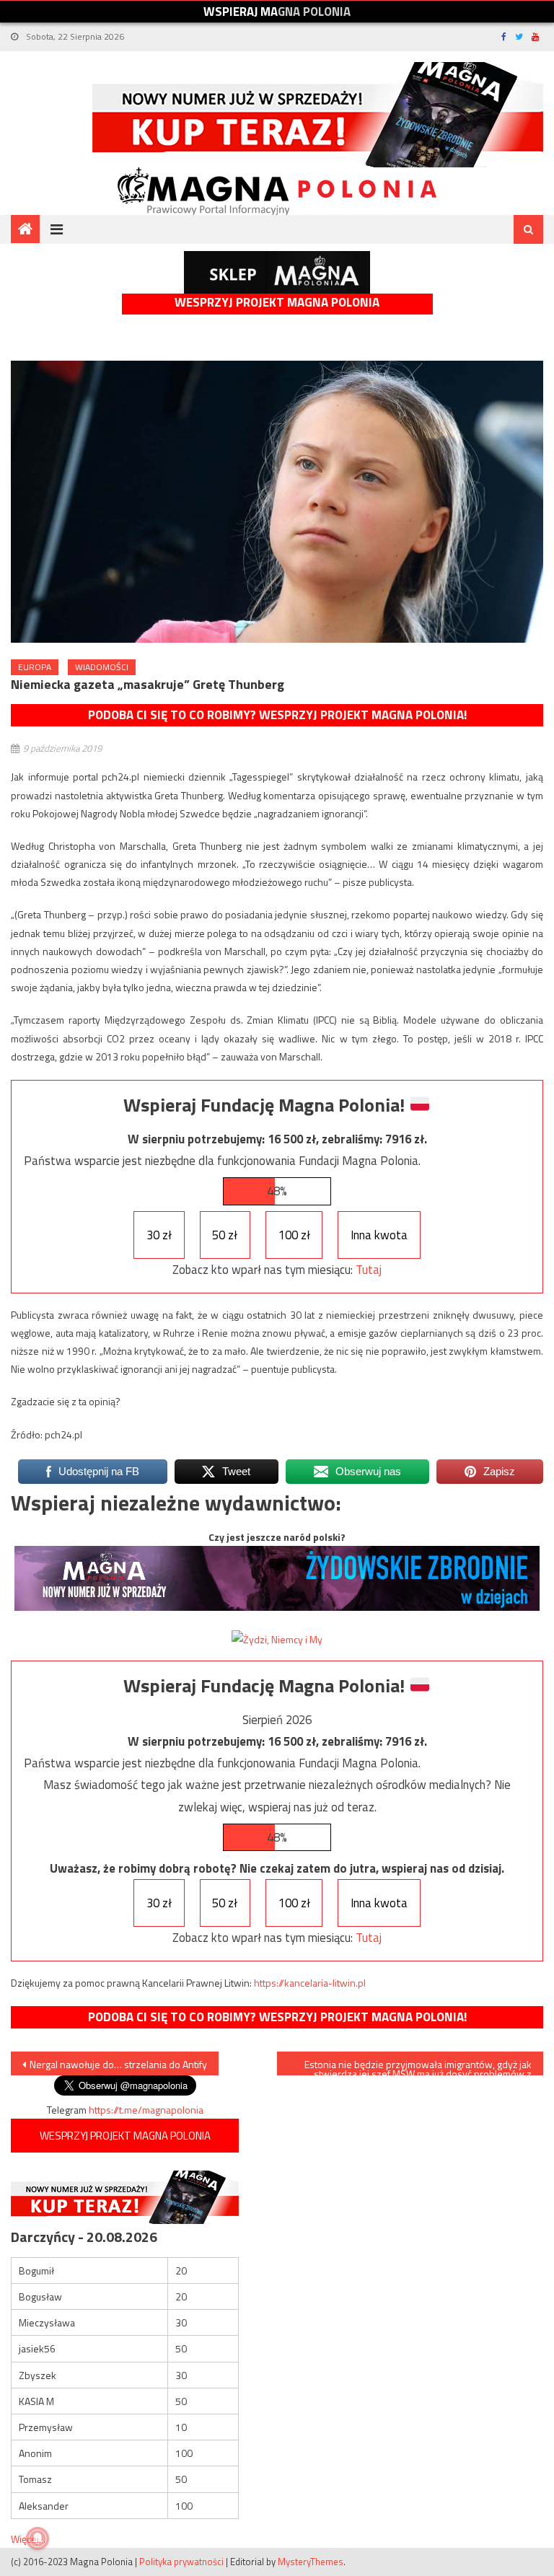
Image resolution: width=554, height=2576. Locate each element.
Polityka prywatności (181, 2562)
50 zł (225, 1235)
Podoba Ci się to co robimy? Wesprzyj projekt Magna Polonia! (277, 715)
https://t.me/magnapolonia (146, 2110)
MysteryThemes (311, 2562)
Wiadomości (102, 667)
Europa (35, 667)
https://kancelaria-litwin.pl (310, 1983)
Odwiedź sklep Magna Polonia (277, 272)
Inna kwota (379, 1235)
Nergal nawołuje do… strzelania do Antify (118, 2064)
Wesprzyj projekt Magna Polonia (277, 303)
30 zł (159, 1235)
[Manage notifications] (38, 2538)
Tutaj (369, 1270)
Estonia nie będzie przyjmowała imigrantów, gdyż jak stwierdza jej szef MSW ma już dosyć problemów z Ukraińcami (418, 2066)
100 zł (294, 1235)
